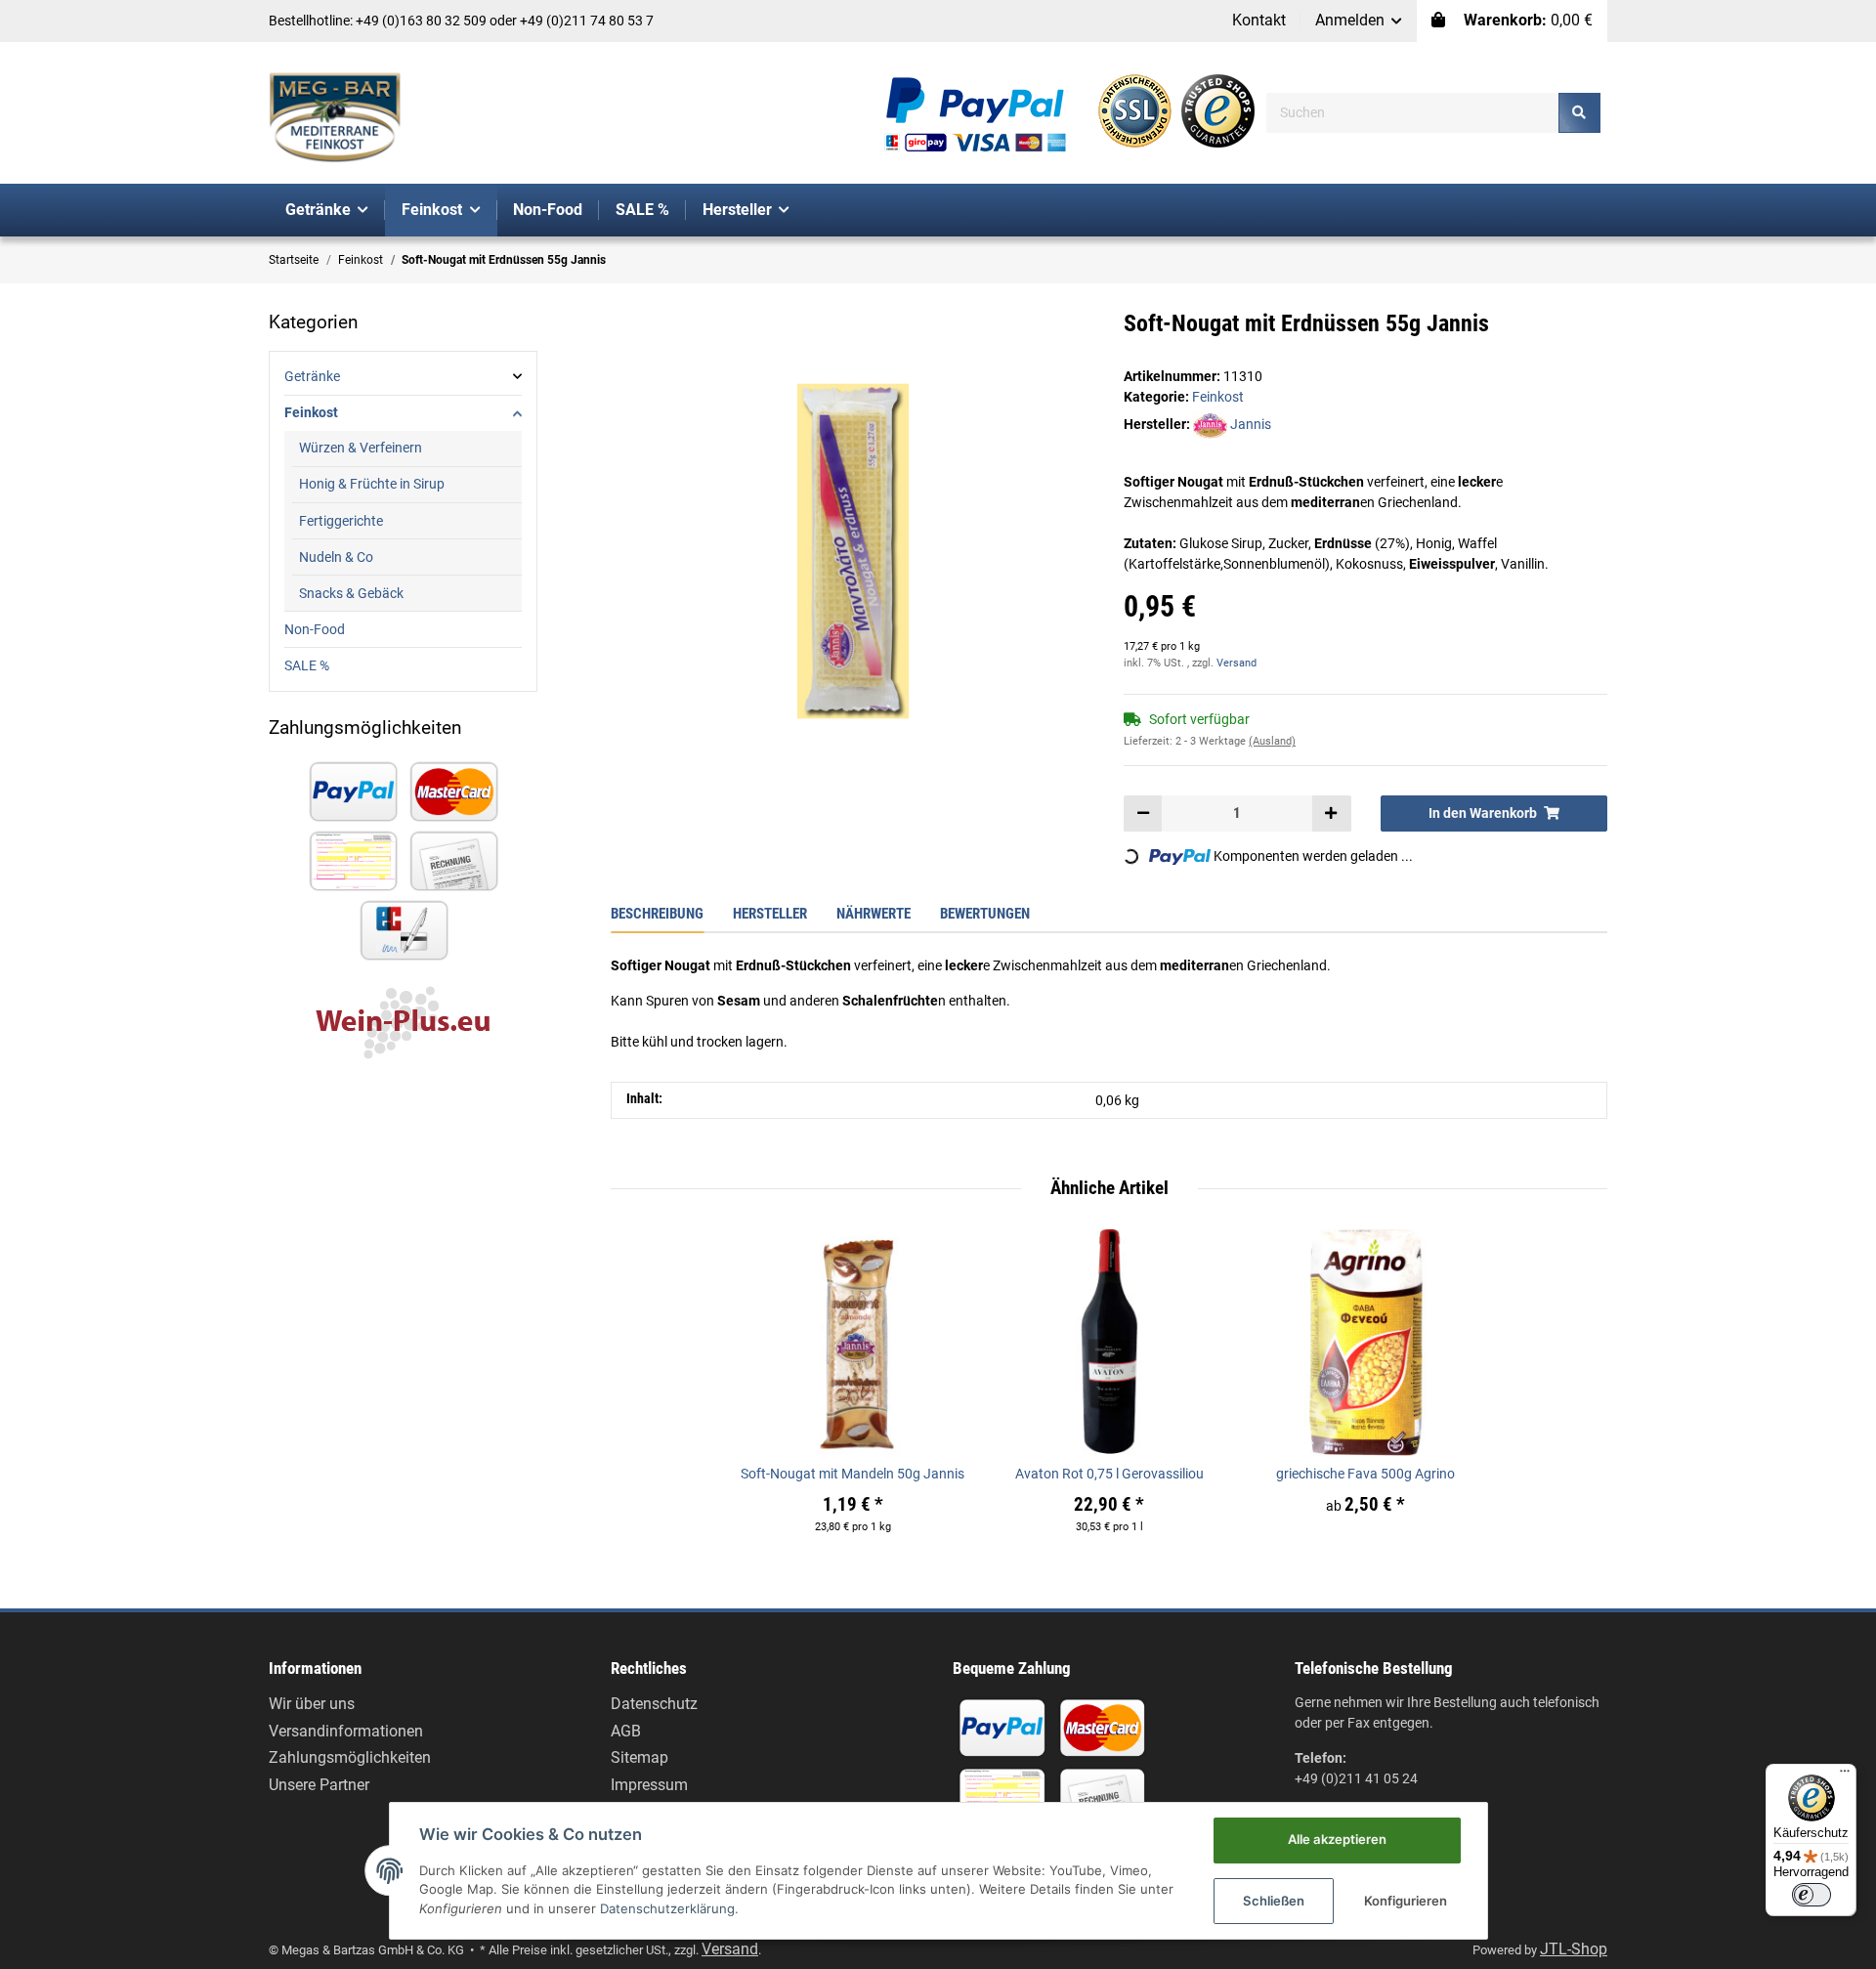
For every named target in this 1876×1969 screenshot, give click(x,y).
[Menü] (1845, 1776)
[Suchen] (1579, 113)
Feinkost (1218, 397)
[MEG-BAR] (335, 118)
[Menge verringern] (1143, 813)
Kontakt (1259, 20)
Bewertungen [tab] (985, 914)
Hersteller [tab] (770, 914)
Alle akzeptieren (1337, 1839)
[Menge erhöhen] (1331, 813)
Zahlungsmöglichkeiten (350, 1757)
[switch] (1812, 1895)
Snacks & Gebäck (351, 593)
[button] (1359, 21)
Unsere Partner (319, 1785)
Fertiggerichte (341, 521)
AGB (626, 1731)
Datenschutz (654, 1704)
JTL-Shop (1574, 1949)
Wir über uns (312, 1704)
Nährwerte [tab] (874, 914)
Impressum (649, 1785)
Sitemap (640, 1757)
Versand (1236, 663)
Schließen (1274, 1901)
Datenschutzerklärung (667, 1908)
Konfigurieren (1406, 1901)
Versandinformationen (346, 1731)
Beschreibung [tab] (657, 914)
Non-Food (315, 629)
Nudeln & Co (336, 557)
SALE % (307, 665)
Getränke (312, 376)
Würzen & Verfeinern (361, 448)
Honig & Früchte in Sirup (372, 484)
